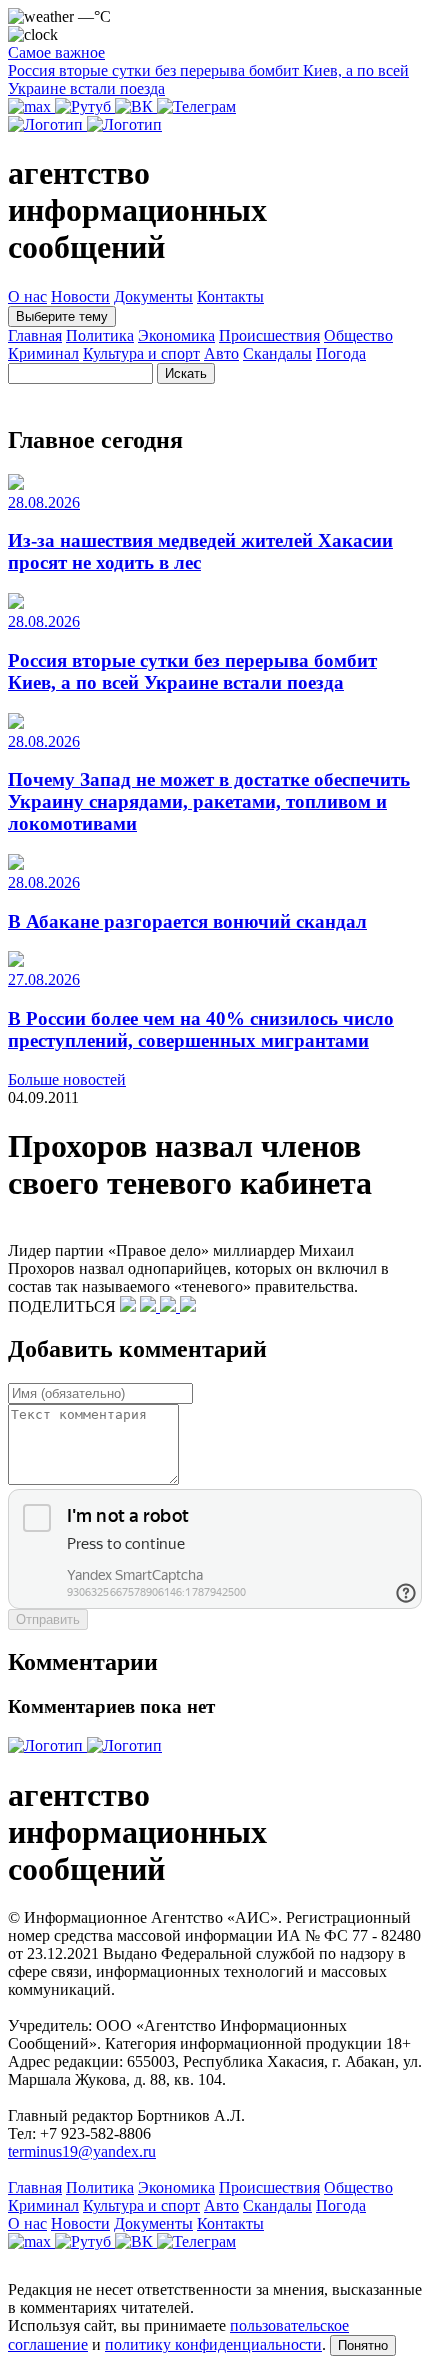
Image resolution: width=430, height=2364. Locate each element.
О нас (27, 296)
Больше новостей (67, 1079)
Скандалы (277, 353)
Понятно (363, 2345)
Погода (341, 353)
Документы (153, 296)
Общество (358, 335)
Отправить (48, 1619)
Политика (100, 335)
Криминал (43, 353)
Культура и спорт (141, 353)
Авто (221, 353)
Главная (35, 335)
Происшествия (269, 335)
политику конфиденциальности (213, 2344)
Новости (80, 296)
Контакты (230, 296)
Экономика (176, 335)
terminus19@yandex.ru (82, 2151)
